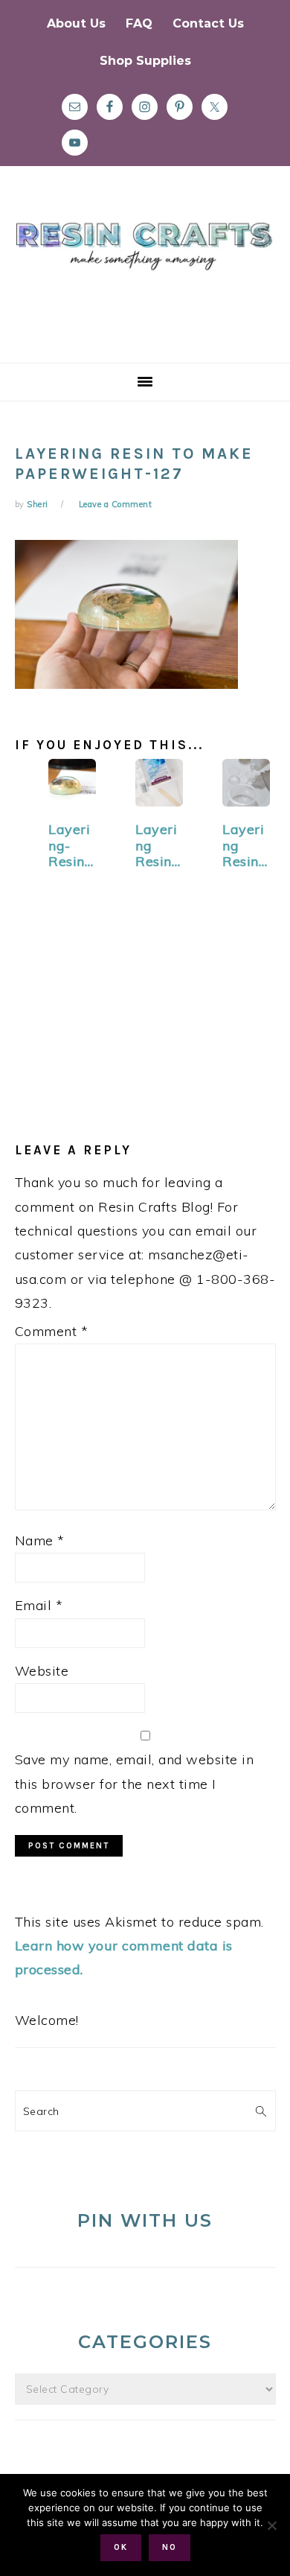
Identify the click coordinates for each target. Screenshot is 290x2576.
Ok (121, 2547)
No (170, 2547)
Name (40, 1540)
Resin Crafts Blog (145, 278)
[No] (271, 2525)
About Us (76, 23)
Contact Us (208, 23)
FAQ (139, 23)
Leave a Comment (116, 504)
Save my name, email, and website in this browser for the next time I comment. (135, 1784)
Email (39, 1605)
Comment (52, 1331)
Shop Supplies (145, 61)
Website (42, 1671)
